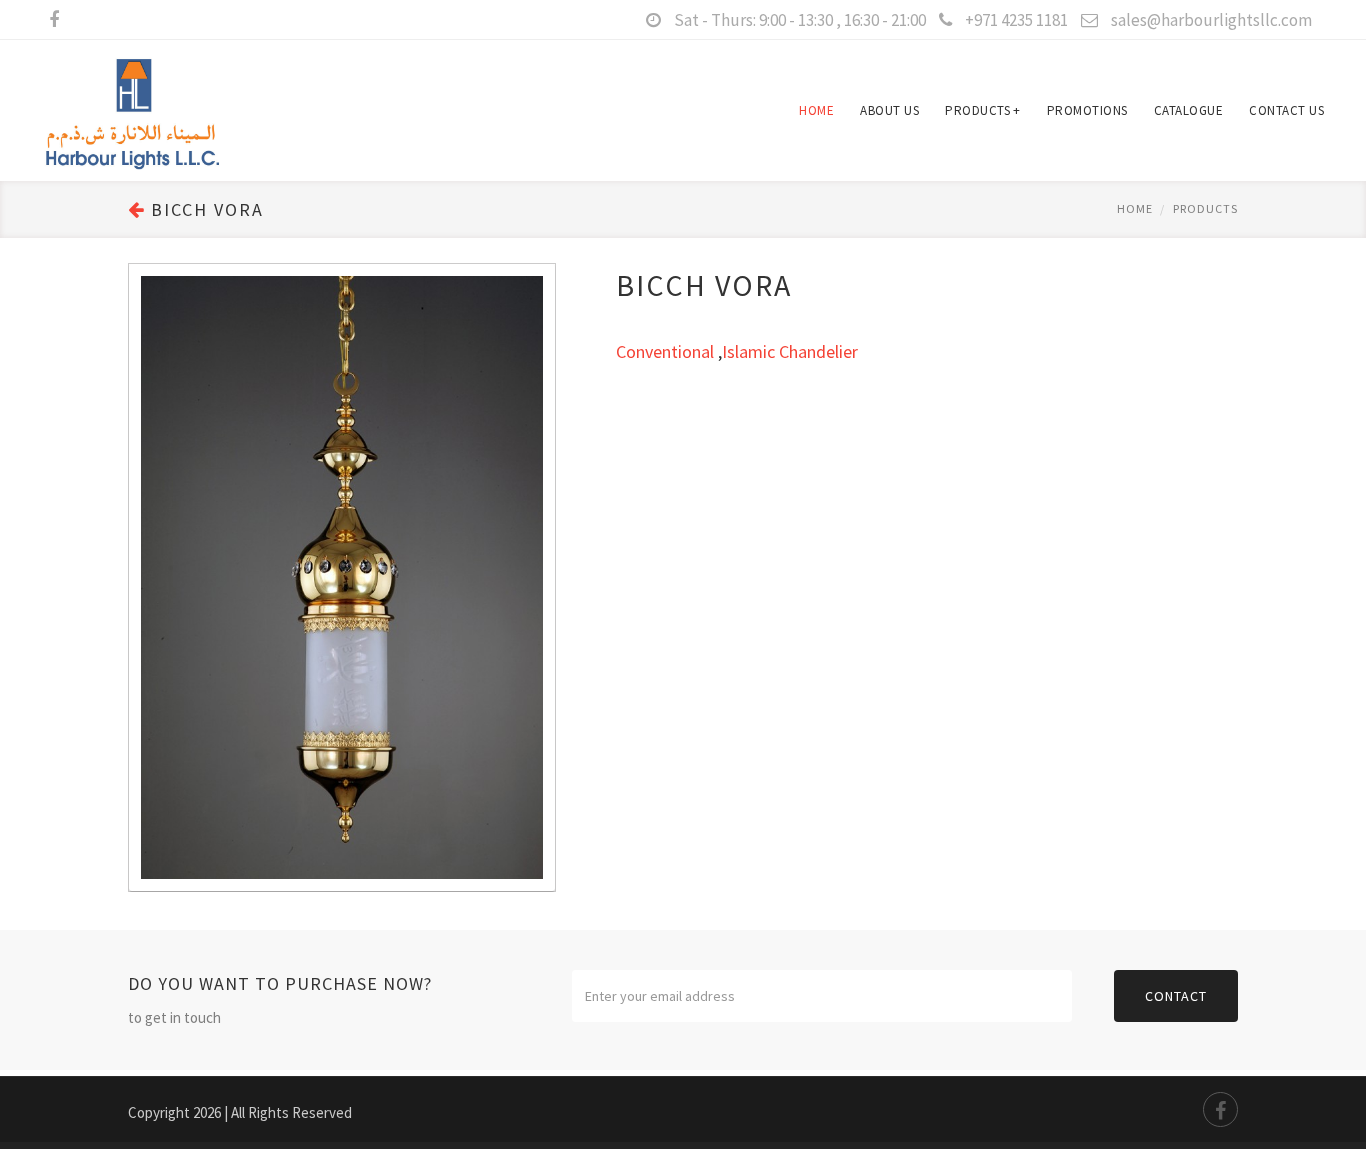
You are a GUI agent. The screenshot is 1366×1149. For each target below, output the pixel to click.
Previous (149, 558)
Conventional (665, 351)
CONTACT (1176, 996)
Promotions (1087, 110)
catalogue (1189, 110)
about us (889, 110)
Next (535, 558)
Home (816, 110)
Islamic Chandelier (790, 351)
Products (983, 110)
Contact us (1286, 110)
